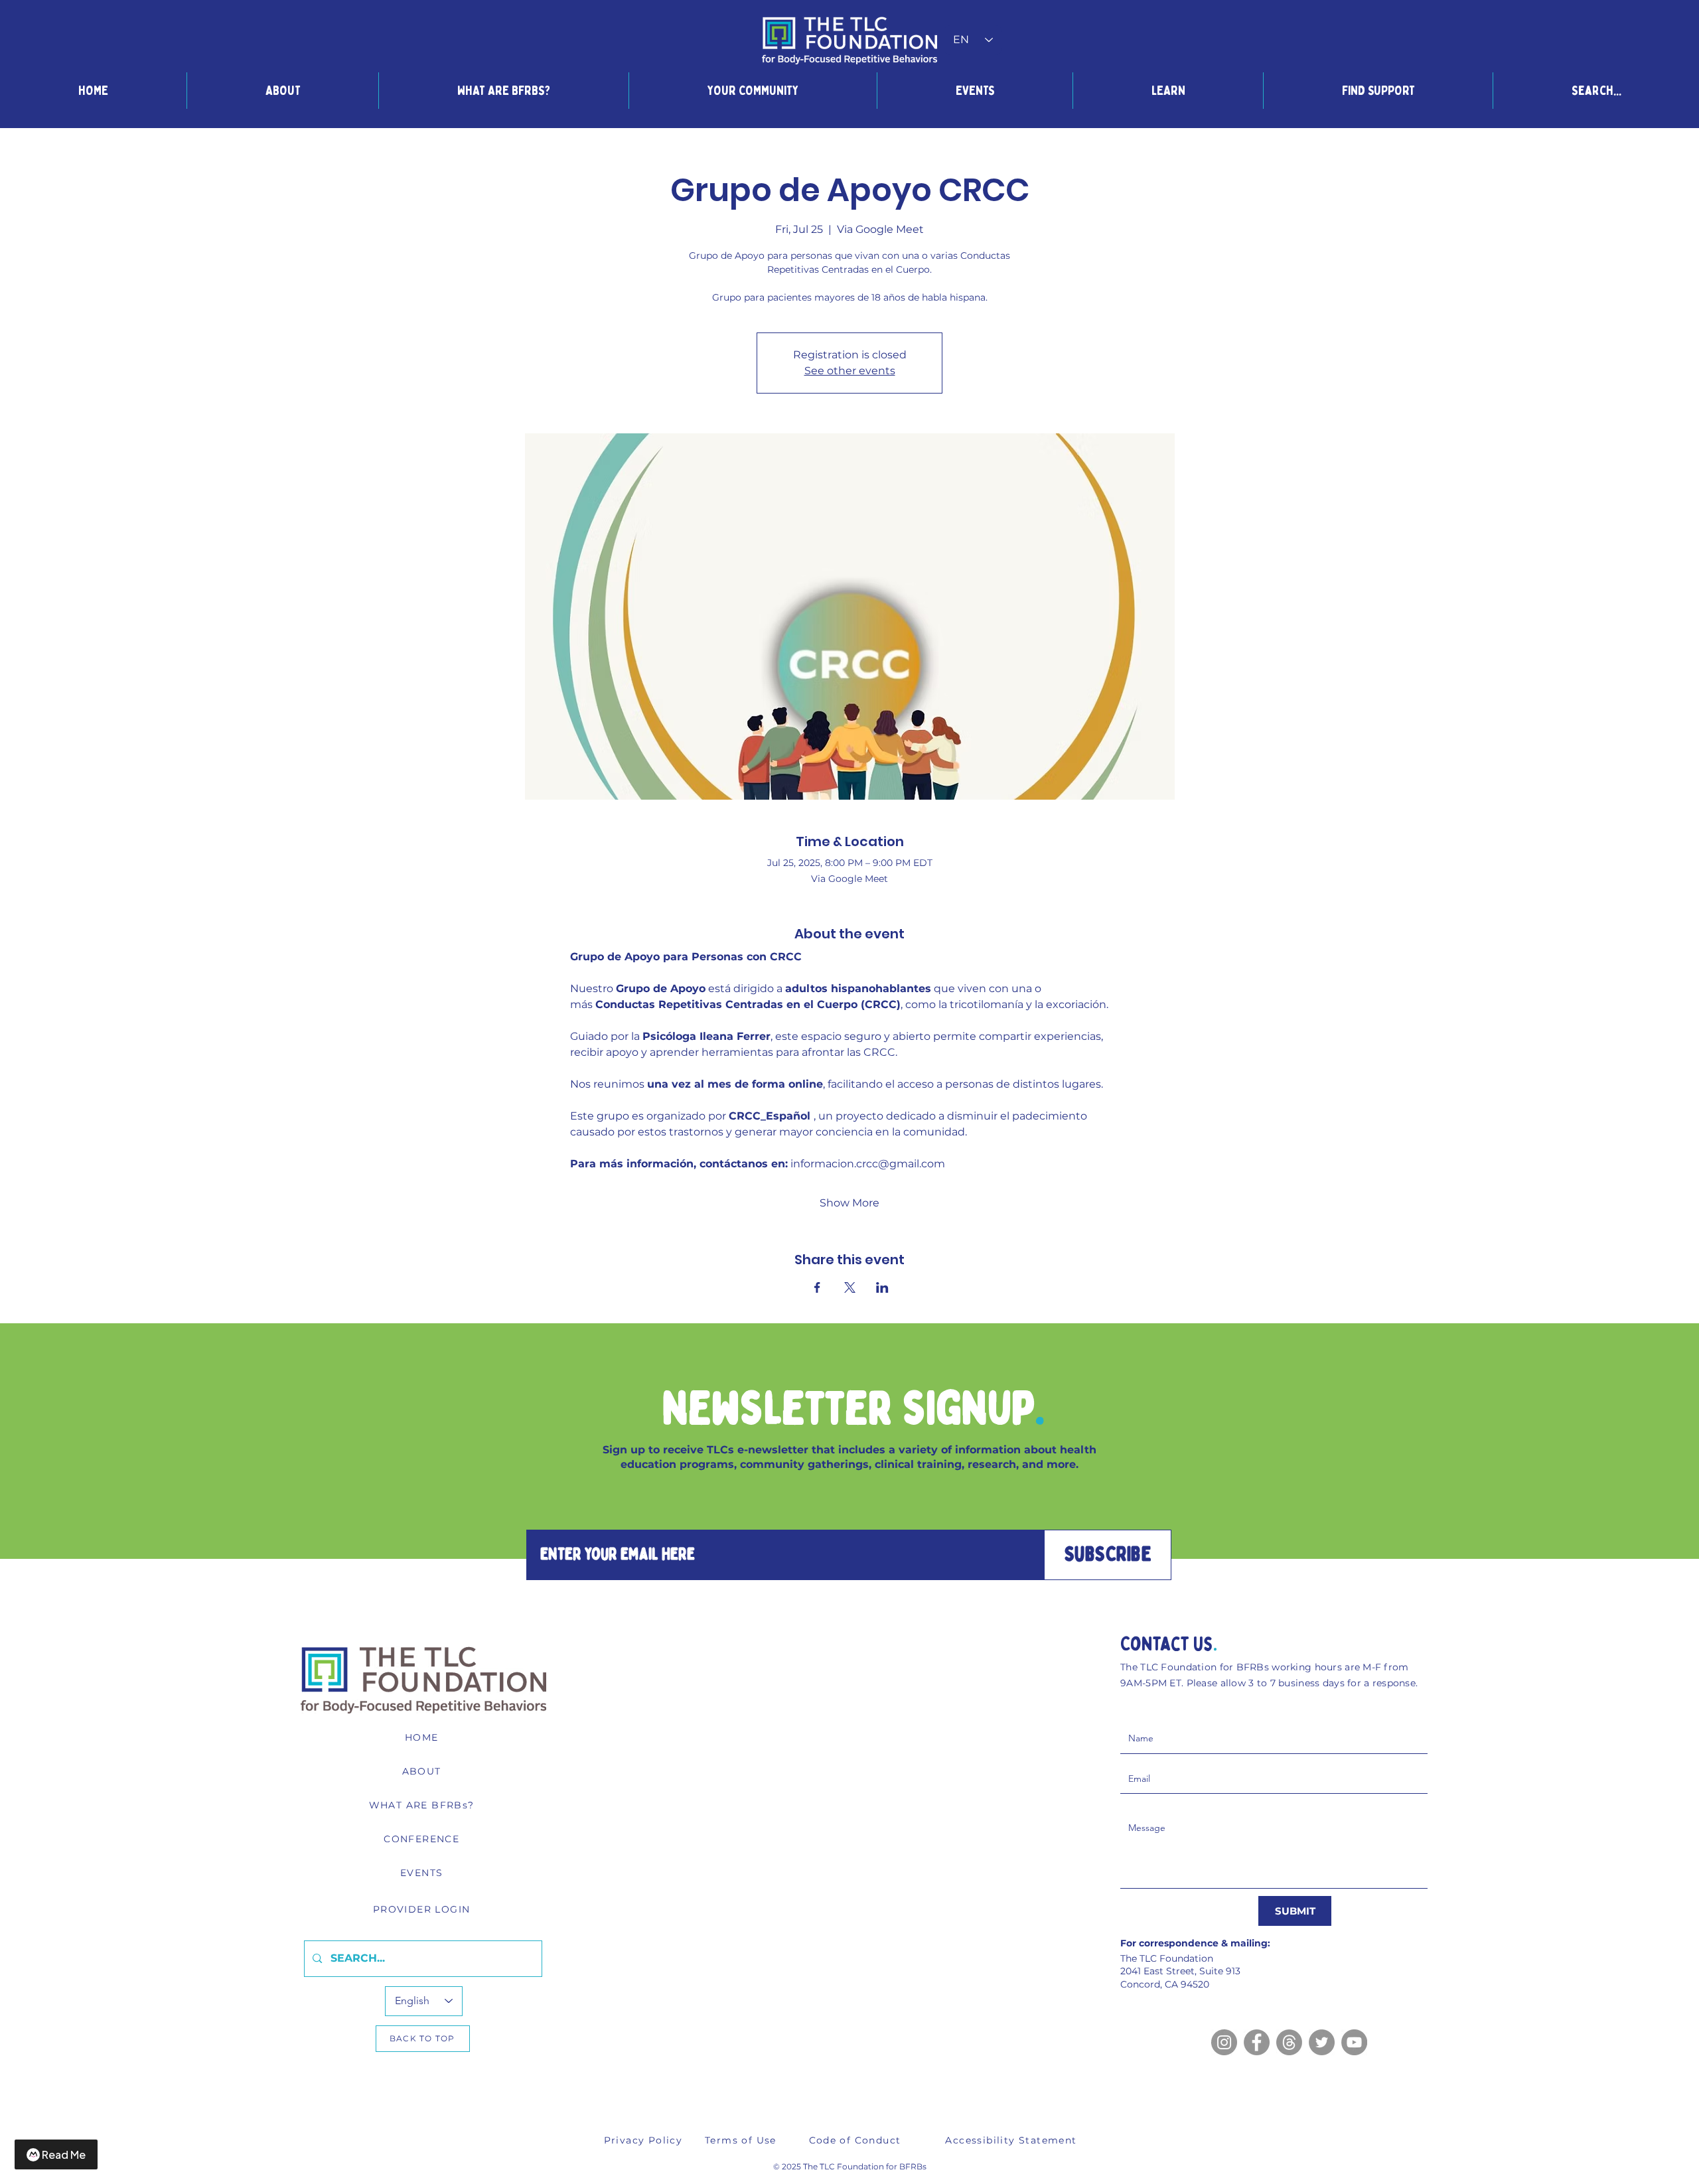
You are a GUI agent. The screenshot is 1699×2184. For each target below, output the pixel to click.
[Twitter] (1322, 2042)
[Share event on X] (850, 1287)
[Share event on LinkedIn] (882, 1287)
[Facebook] (1257, 2042)
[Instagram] (1224, 2042)
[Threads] (1289, 2042)
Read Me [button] (64, 2154)
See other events (850, 371)
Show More (849, 1203)
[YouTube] (1354, 2042)
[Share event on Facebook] (817, 1287)
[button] (282, 91)
